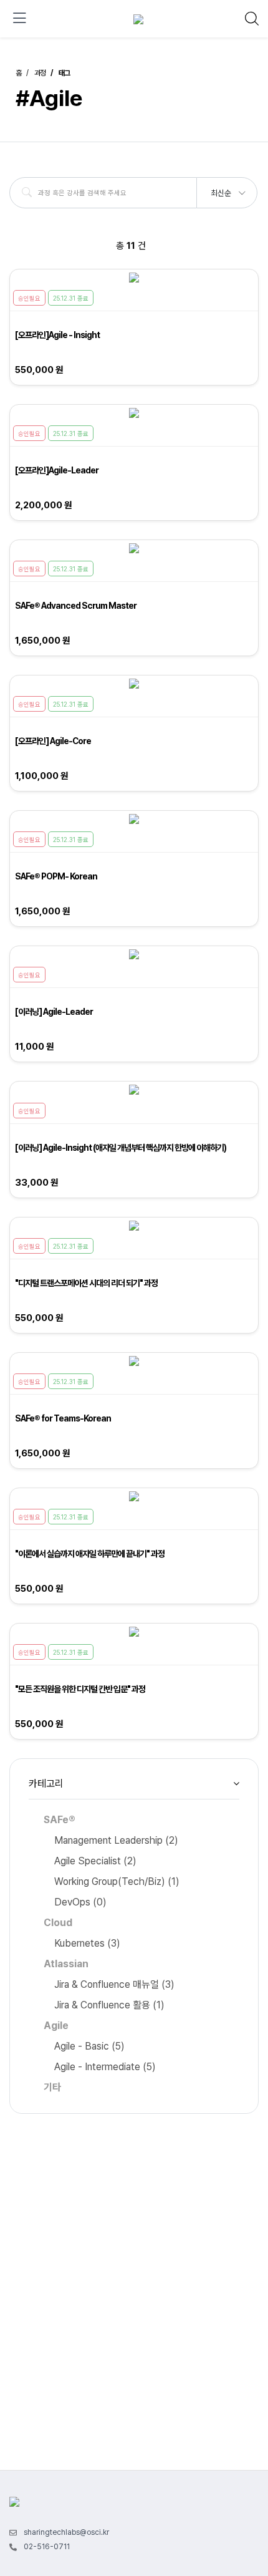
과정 (40, 73)
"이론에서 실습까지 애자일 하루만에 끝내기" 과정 (90, 1554)
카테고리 (46, 1784)
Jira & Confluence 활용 (109, 2005)
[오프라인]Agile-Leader (57, 470)
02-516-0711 (47, 2547)
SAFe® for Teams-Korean (63, 1418)
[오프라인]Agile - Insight (57, 335)
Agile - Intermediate (105, 2067)
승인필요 (29, 298)
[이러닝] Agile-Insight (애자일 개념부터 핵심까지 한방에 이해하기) (121, 1148)
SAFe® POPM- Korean (56, 876)
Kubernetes (87, 1943)
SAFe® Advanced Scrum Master (76, 606)
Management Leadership (116, 1840)
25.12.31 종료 (71, 298)
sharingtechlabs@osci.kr (66, 2532)
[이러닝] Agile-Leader (54, 1012)
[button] (227, 189)
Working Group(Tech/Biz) (117, 1881)
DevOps (80, 1902)
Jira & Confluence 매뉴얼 (114, 1984)
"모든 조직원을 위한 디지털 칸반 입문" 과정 (80, 1689)
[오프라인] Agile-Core (53, 741)
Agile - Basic (89, 2046)
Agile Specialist (95, 1861)
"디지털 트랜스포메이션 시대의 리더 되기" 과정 (86, 1283)
